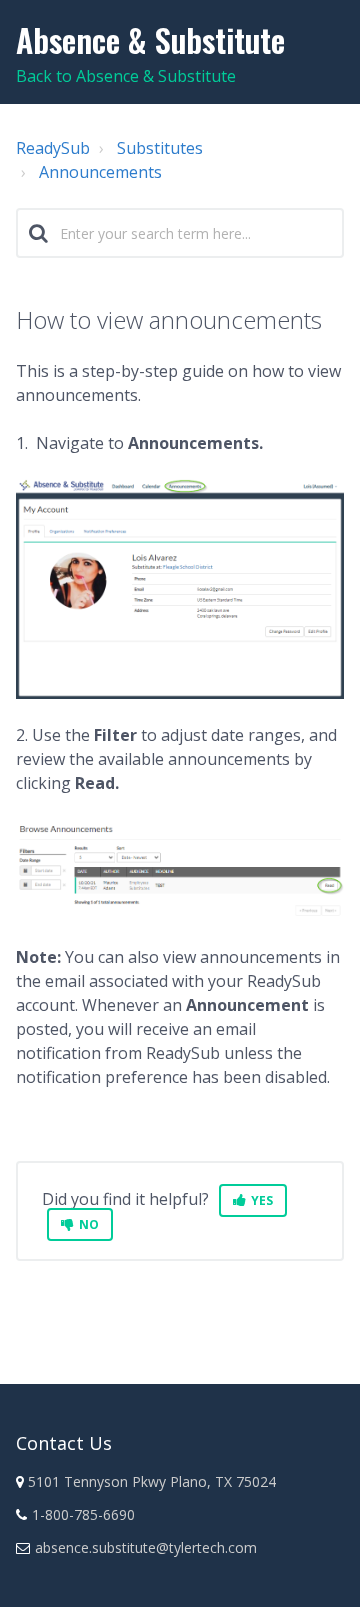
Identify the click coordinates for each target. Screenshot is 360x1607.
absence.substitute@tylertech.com (146, 1547)
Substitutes (160, 148)
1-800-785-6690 (83, 1514)
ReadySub (53, 148)
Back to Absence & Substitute (126, 76)
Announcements (100, 172)
